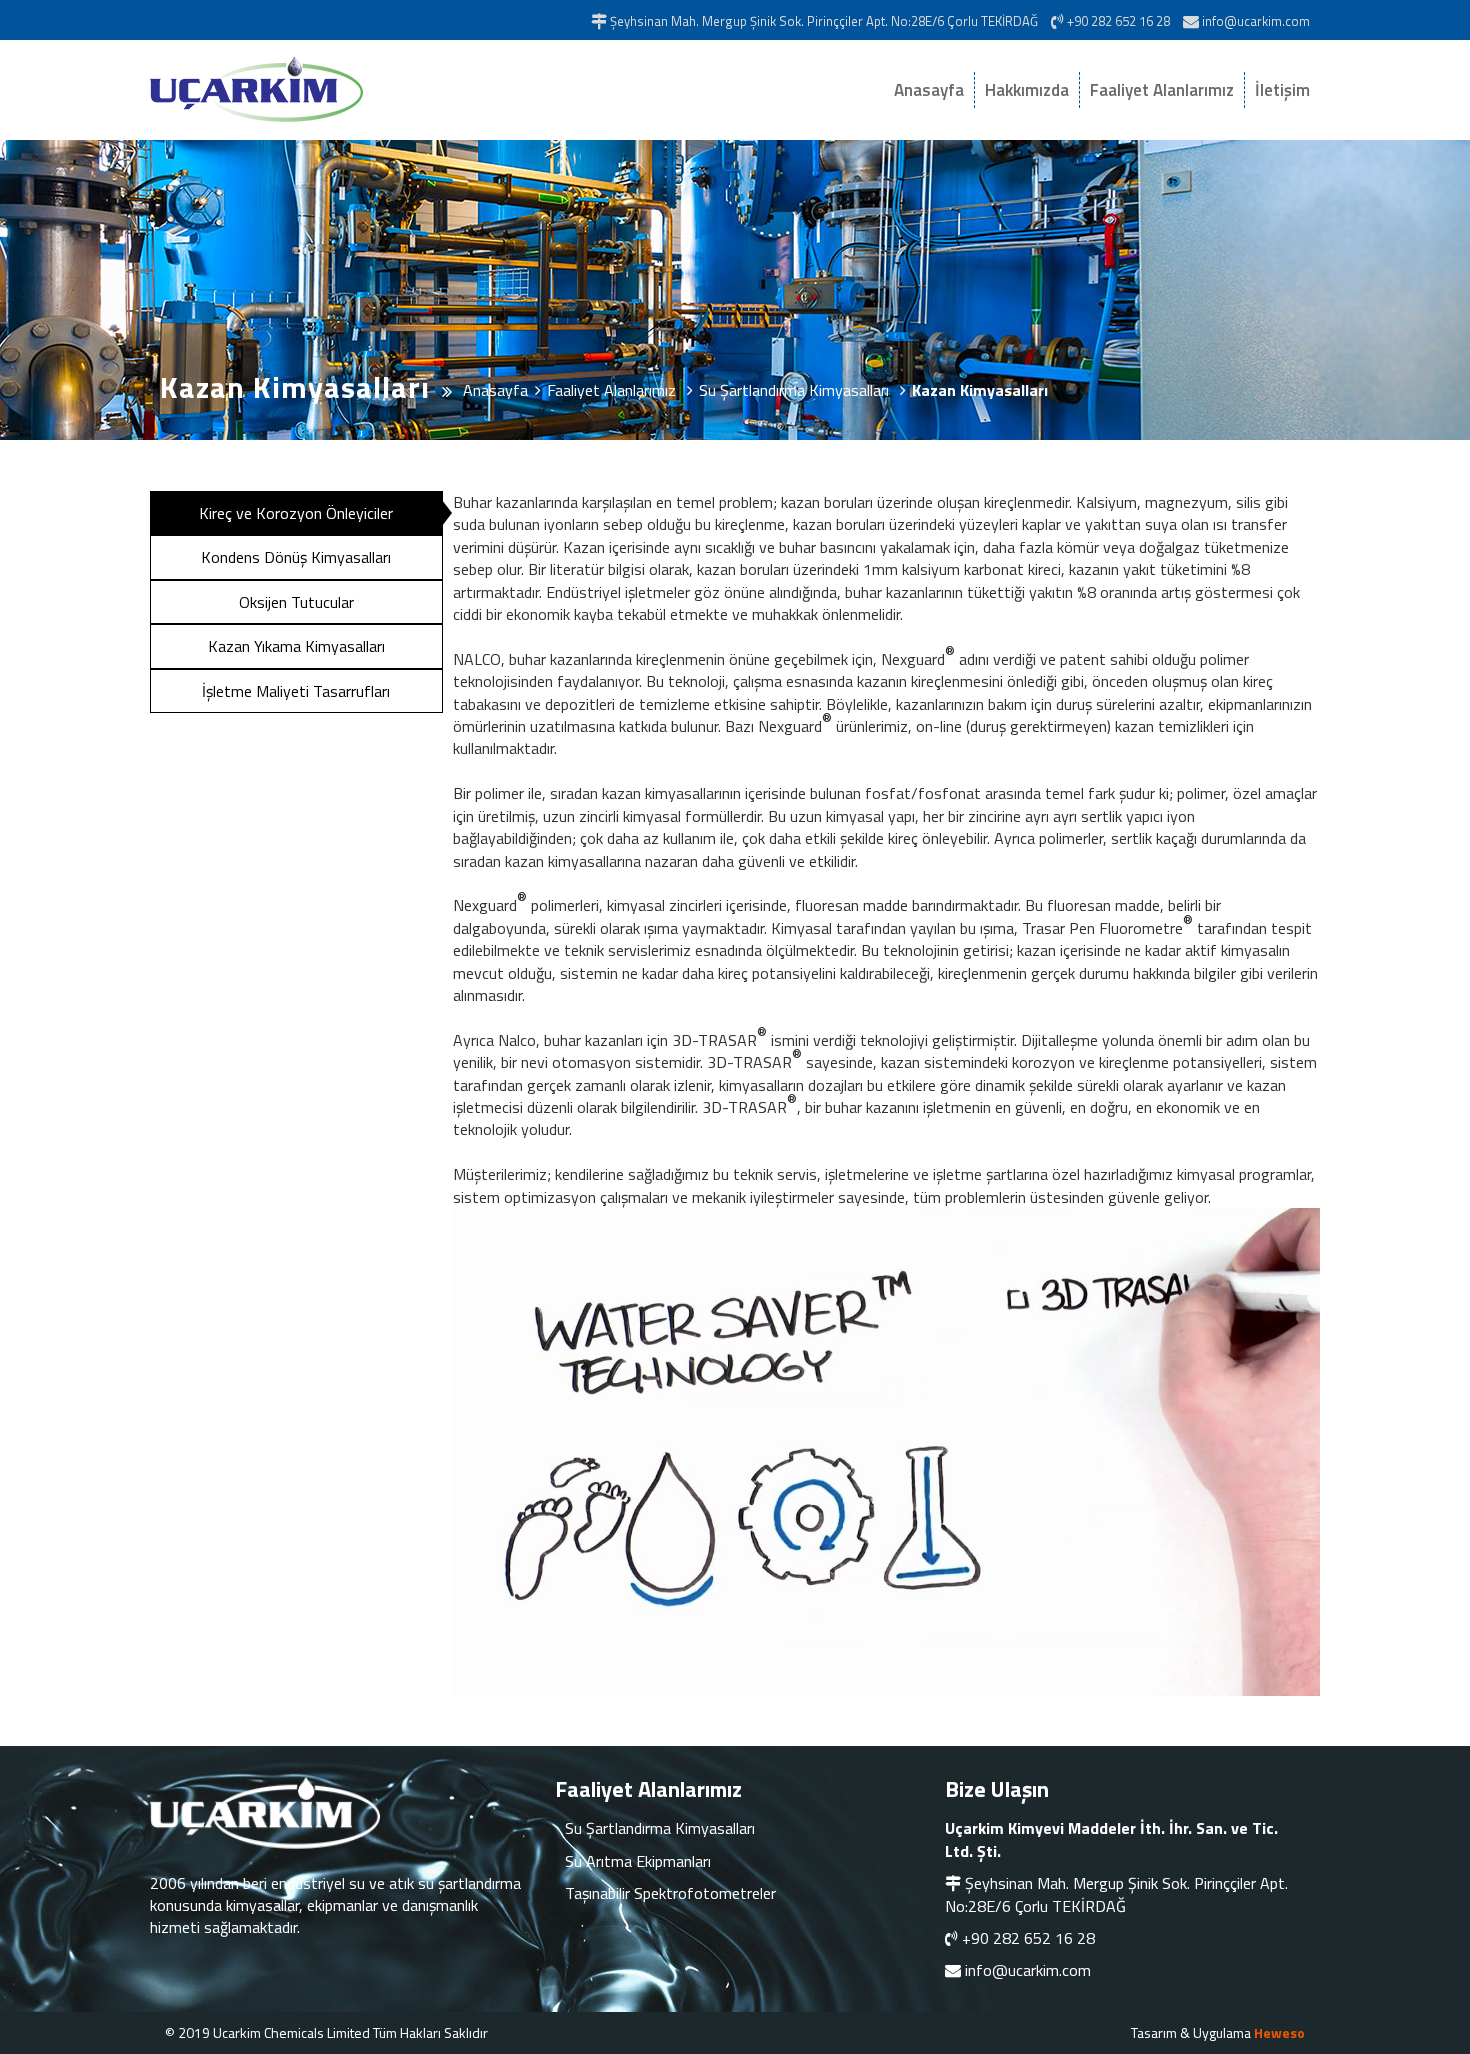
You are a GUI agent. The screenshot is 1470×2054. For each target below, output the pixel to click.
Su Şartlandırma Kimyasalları (660, 1828)
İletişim (1282, 90)
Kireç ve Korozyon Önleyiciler (296, 513)
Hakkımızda (1027, 90)
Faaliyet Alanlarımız (1162, 90)
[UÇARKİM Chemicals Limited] (325, 90)
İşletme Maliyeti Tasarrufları (296, 691)
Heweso (1279, 2032)
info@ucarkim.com (1028, 1970)
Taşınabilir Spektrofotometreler (670, 1893)
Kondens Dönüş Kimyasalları (296, 557)
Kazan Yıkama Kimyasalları (296, 646)
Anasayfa (929, 90)
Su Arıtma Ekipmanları (638, 1861)
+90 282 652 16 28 (1028, 1938)
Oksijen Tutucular (296, 602)
